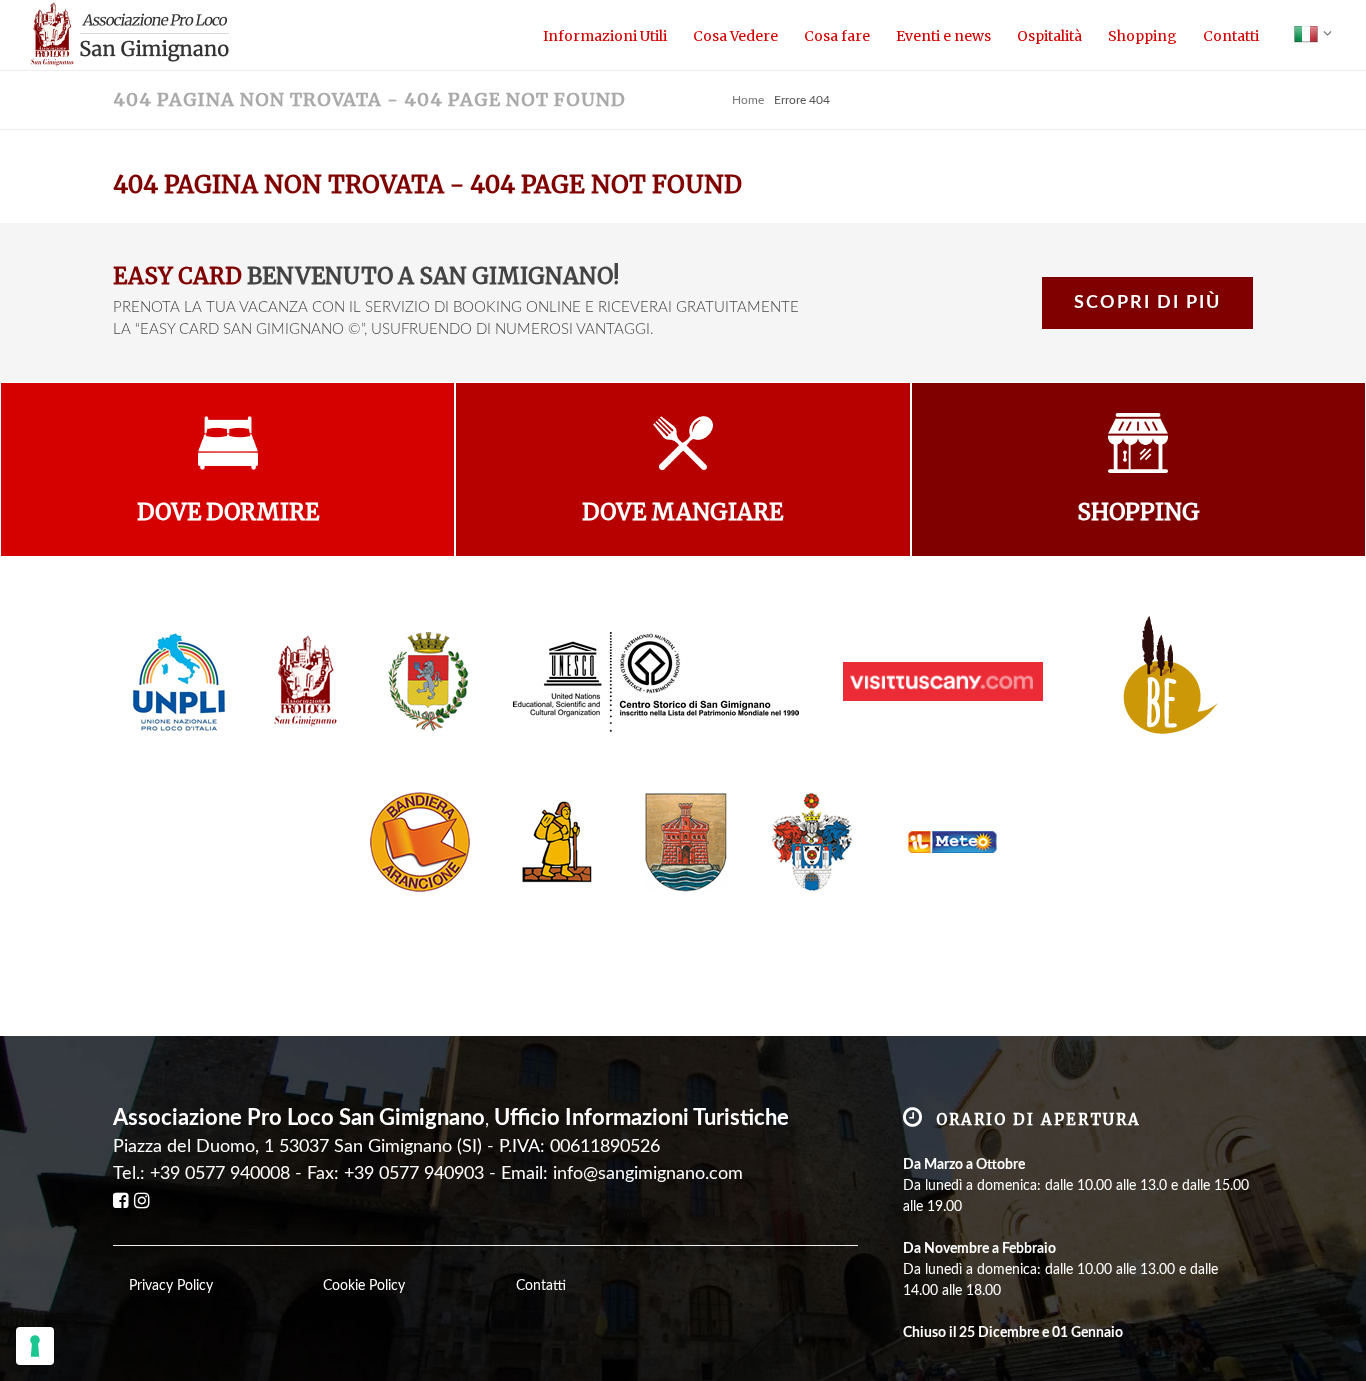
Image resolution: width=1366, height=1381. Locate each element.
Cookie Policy (364, 1286)
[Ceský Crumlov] (812, 841)
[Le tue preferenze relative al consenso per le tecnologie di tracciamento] (35, 1346)
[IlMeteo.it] (947, 841)
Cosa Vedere (735, 36)
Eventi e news (943, 36)
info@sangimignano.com (648, 1173)
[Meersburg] (686, 841)
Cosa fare (837, 36)
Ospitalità (1049, 36)
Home (748, 100)
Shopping (1142, 36)
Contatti (1231, 36)
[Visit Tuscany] (943, 681)
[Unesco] (656, 681)
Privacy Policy (171, 1286)
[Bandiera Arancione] (420, 841)
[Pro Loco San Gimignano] (307, 681)
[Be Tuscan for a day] (1160, 681)
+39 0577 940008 (220, 1173)
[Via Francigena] (557, 841)
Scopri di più (1147, 303)
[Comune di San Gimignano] (428, 681)
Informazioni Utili (605, 36)
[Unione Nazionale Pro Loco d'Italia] (179, 681)
